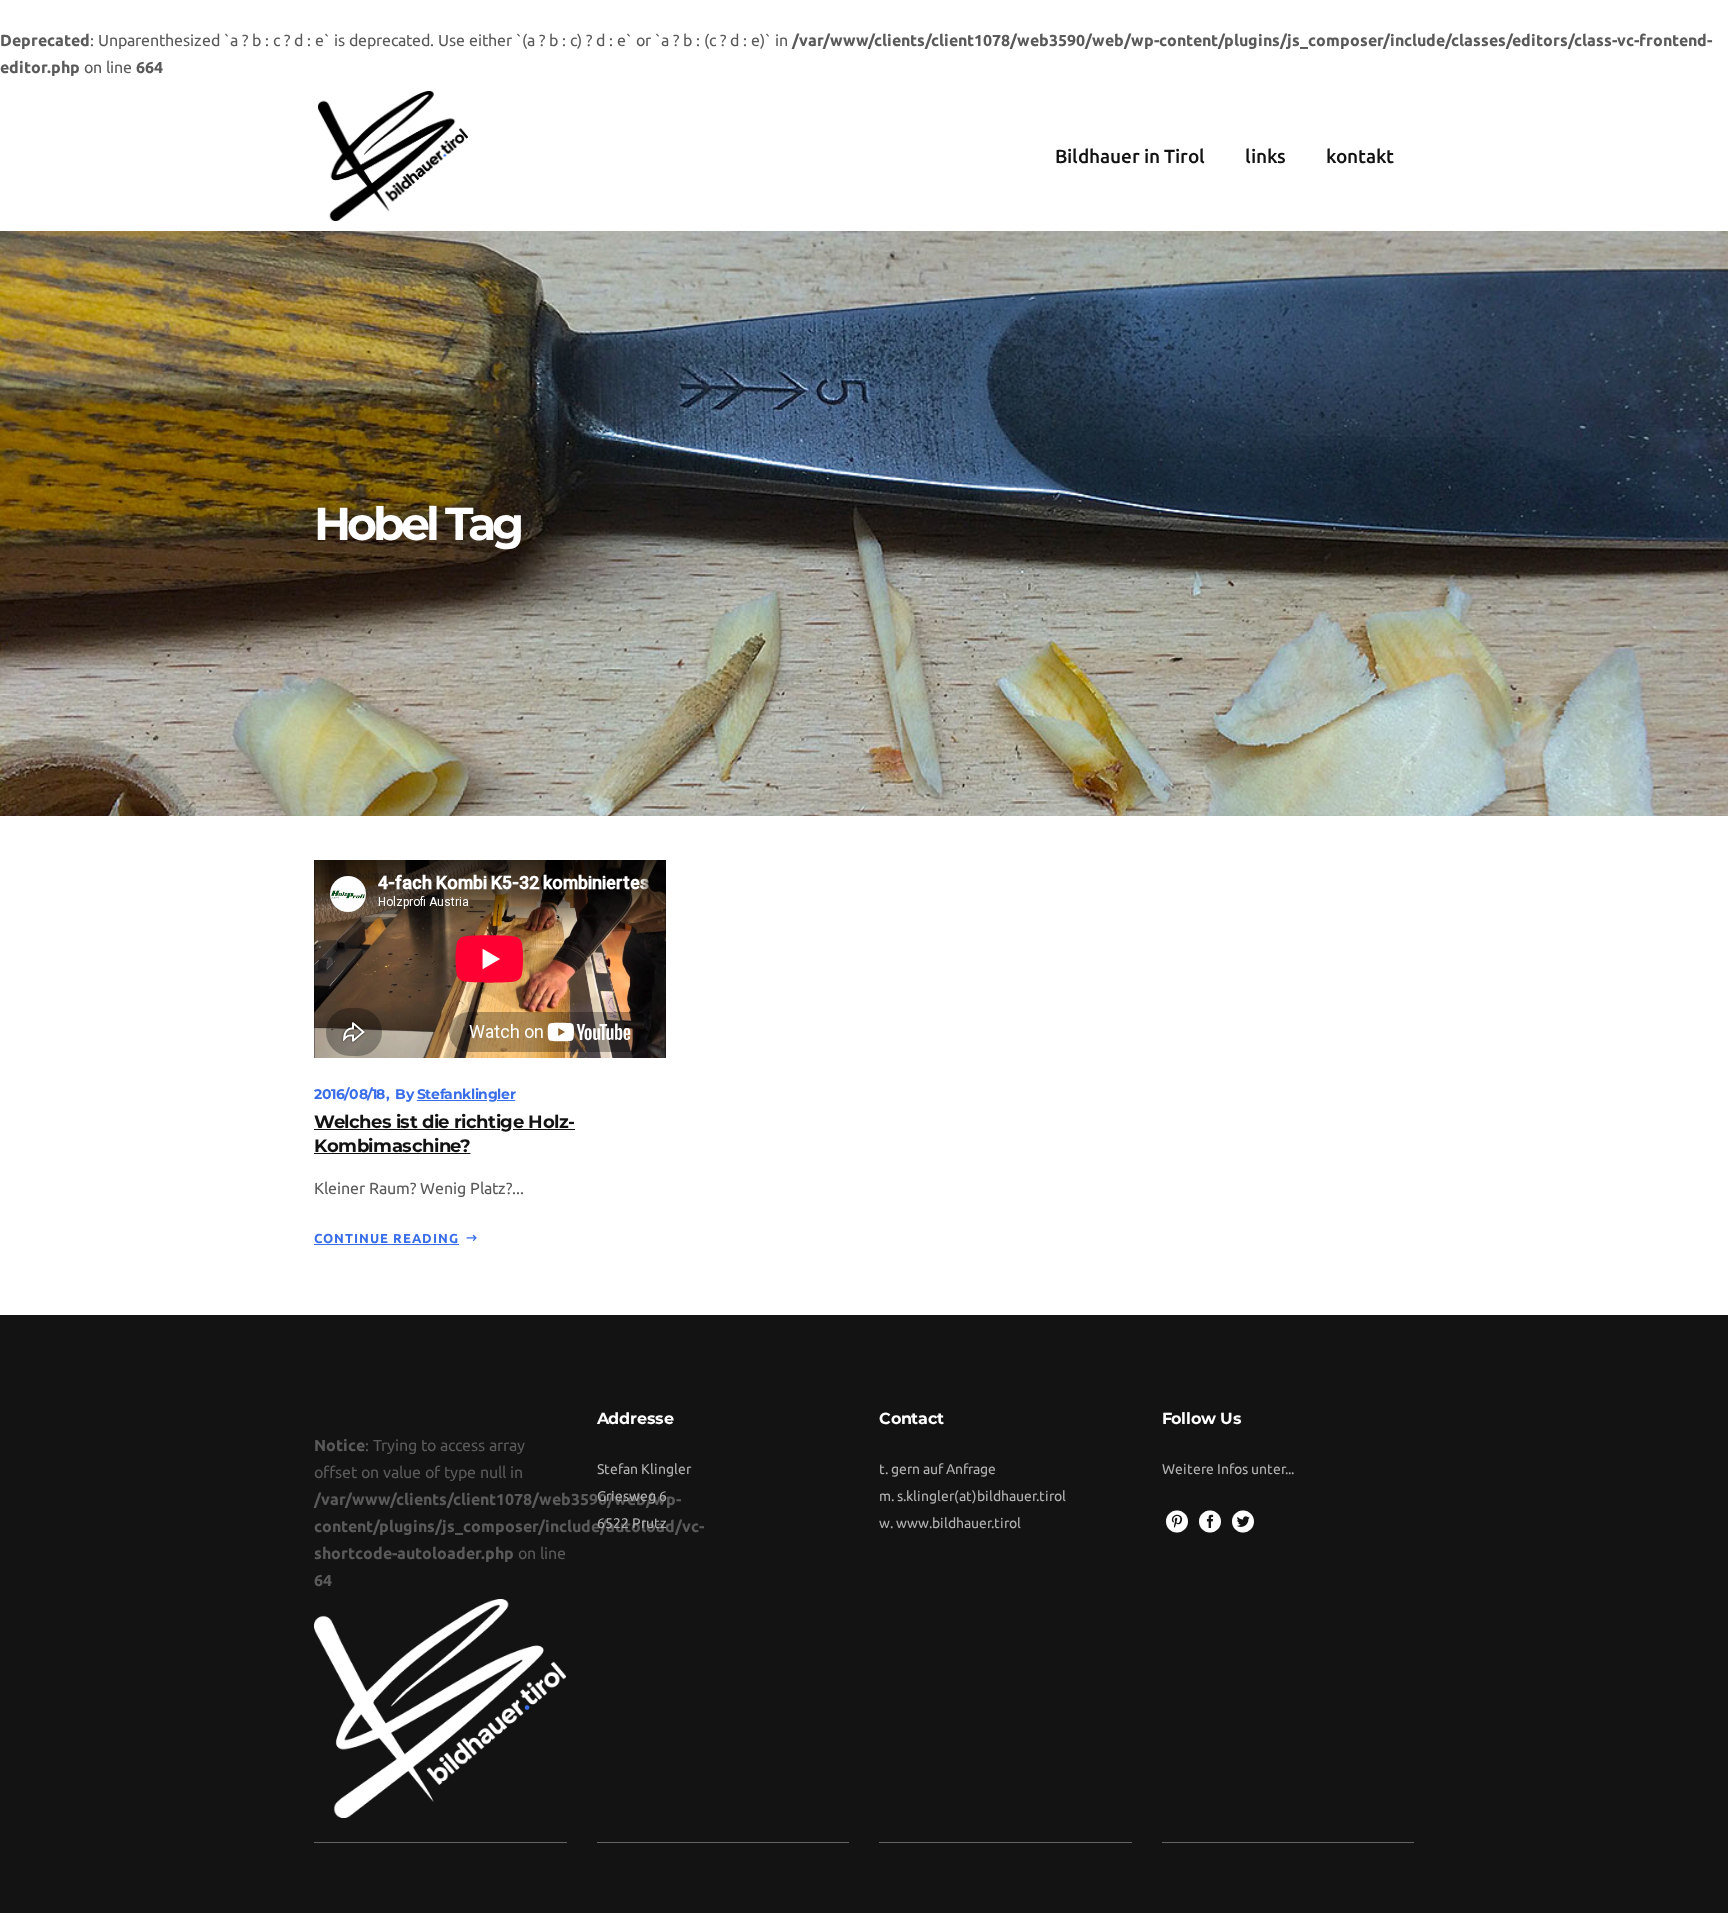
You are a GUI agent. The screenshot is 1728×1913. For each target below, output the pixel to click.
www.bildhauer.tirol (958, 1523)
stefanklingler (466, 1094)
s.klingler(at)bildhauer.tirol (981, 1496)
